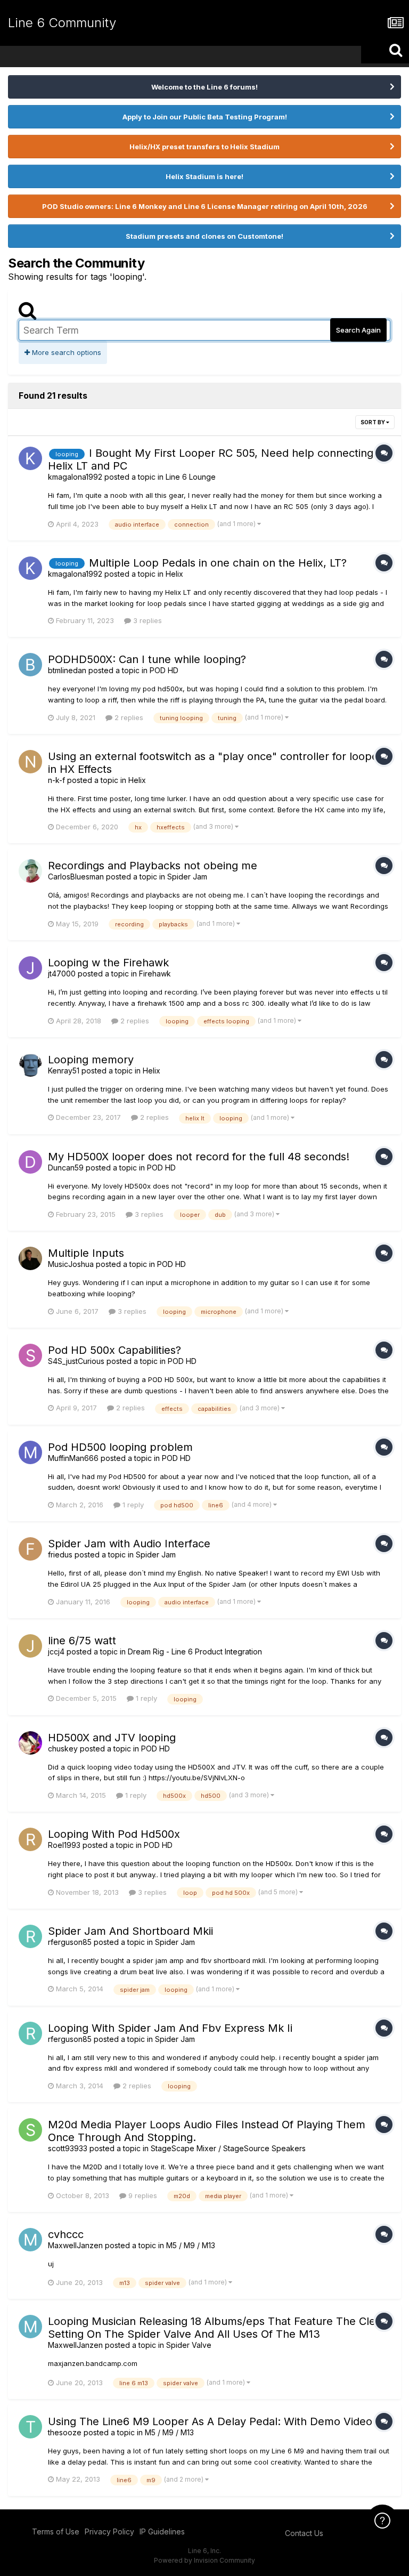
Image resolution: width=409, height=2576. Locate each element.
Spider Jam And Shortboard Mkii (130, 1931)
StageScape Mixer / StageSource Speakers (228, 2148)
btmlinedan (67, 670)
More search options (66, 352)
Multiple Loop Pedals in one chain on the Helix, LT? (218, 563)
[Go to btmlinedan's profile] (30, 665)
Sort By (373, 422)
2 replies (128, 717)
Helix (174, 574)
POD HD (164, 670)
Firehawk (155, 974)
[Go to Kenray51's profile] (30, 1065)
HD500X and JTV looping (112, 1738)
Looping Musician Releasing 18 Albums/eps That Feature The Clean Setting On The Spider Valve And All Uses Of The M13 (218, 2328)
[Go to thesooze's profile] (30, 2427)
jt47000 (62, 974)
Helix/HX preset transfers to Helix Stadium (204, 147)
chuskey (63, 1749)
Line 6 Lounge (191, 477)
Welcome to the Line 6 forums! (204, 87)
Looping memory (91, 1060)
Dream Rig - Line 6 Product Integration (195, 1652)
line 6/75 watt (82, 1641)
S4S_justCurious (76, 1361)
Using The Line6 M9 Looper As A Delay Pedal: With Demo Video (210, 2421)
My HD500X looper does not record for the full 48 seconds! (199, 1157)
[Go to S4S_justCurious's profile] (30, 1355)
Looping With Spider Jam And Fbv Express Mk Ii (170, 2028)
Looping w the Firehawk (108, 963)
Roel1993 (64, 1845)
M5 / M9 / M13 (191, 2245)
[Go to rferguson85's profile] (30, 1936)
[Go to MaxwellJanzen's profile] (30, 2240)
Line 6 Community (62, 23)
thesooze (65, 2432)
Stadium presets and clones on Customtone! (204, 236)
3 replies (146, 620)
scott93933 (68, 2148)
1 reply (132, 1505)
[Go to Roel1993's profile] (30, 1839)
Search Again (358, 330)
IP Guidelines (162, 2531)
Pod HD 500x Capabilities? (114, 1350)
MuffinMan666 (73, 1458)
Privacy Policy (109, 2531)
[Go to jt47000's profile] (30, 968)
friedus (60, 1555)
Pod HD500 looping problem (120, 1447)
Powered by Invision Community (204, 2560)
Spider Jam (187, 877)
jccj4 (56, 1652)
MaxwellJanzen (75, 2245)
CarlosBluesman (76, 877)
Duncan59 (66, 1168)
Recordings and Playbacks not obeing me (153, 866)
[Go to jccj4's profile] (30, 1646)
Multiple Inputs (86, 1253)
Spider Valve (189, 2345)
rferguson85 (70, 1942)
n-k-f (56, 780)
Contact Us (304, 2533)
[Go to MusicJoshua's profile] (30, 1258)
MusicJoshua (71, 1264)
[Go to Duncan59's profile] (30, 1162)
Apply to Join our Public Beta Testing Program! (205, 117)
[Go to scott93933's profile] (30, 2130)
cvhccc (66, 2234)
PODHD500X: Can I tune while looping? (147, 659)
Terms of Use (56, 2531)
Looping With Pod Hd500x (114, 1834)
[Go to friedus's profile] (30, 1549)
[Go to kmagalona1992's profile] (30, 458)
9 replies (142, 2195)
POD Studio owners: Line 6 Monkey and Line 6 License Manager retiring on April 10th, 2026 (205, 206)
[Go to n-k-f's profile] (30, 762)
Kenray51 (64, 1071)
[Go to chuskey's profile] (30, 1743)
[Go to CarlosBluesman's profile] (30, 871)
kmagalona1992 (75, 477)
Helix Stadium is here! (204, 176)
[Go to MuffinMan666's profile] (30, 1452)
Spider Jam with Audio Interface (129, 1544)
